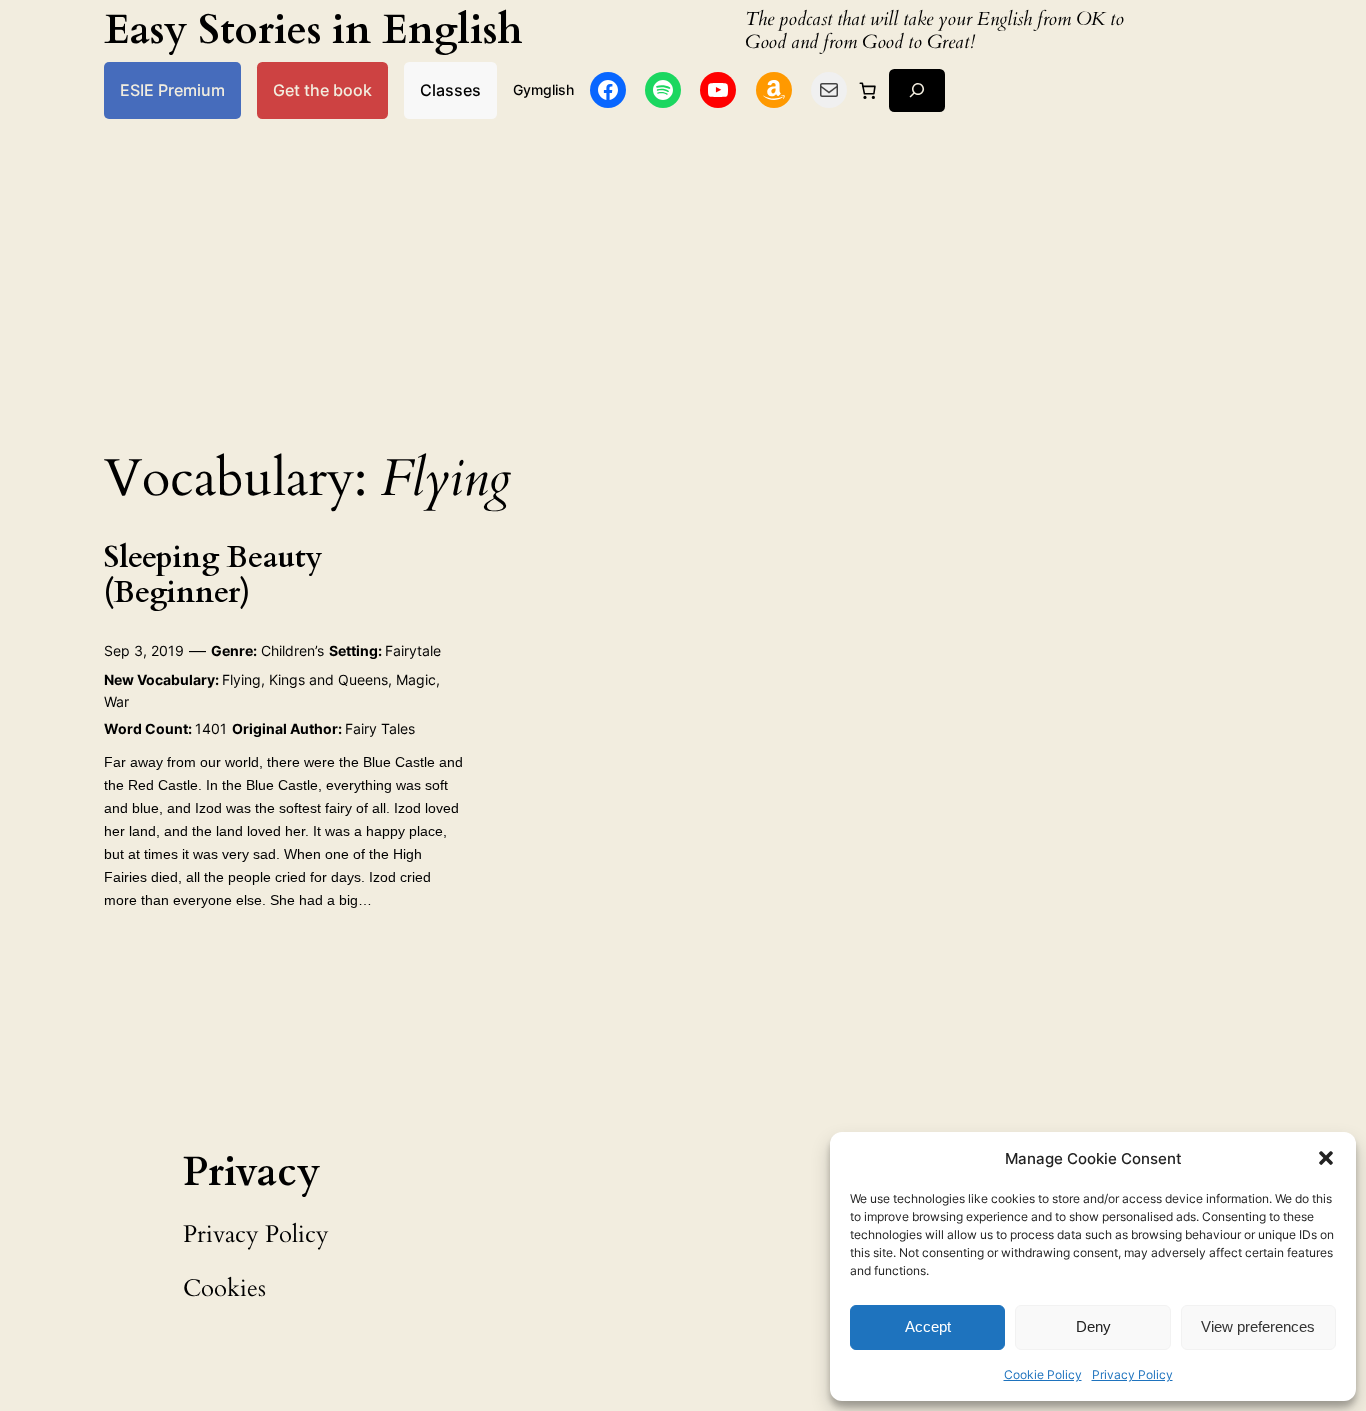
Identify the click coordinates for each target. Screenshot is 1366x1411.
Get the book (322, 90)
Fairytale (413, 650)
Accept (928, 1326)
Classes (450, 90)
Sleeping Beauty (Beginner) (213, 576)
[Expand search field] (917, 90)
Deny (1093, 1326)
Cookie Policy (1043, 1374)
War (116, 701)
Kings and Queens (328, 679)
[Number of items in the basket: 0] (868, 90)
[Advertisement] (683, 278)
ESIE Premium (172, 90)
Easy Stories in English (313, 30)
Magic (416, 679)
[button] (1326, 1158)
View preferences (1258, 1326)
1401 (211, 728)
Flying (241, 679)
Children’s (292, 650)
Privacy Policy (1132, 1374)
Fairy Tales (380, 728)
